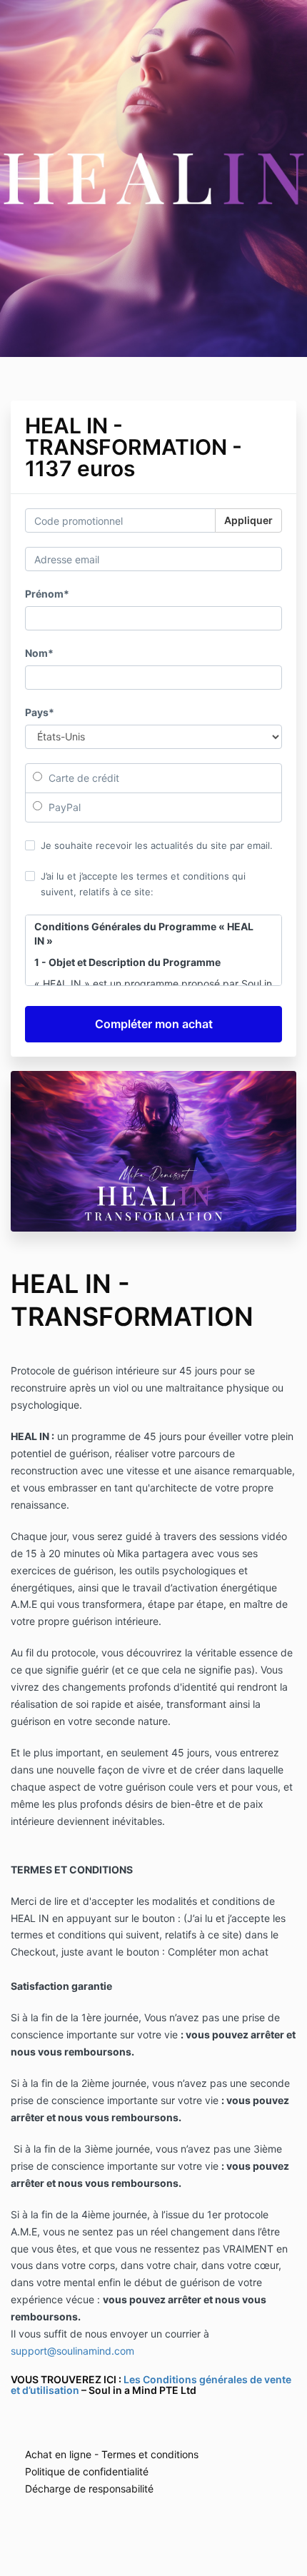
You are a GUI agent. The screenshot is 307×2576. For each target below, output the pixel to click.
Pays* (40, 712)
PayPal (63, 807)
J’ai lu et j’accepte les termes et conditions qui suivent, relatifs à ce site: (143, 884)
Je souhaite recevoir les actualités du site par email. (157, 845)
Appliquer (248, 520)
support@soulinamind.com (72, 2351)
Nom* (39, 653)
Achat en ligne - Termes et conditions (112, 2454)
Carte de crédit (82, 778)
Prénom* (47, 594)
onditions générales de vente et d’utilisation (151, 2385)
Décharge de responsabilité (89, 2489)
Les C (137, 2379)
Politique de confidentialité (87, 2471)
